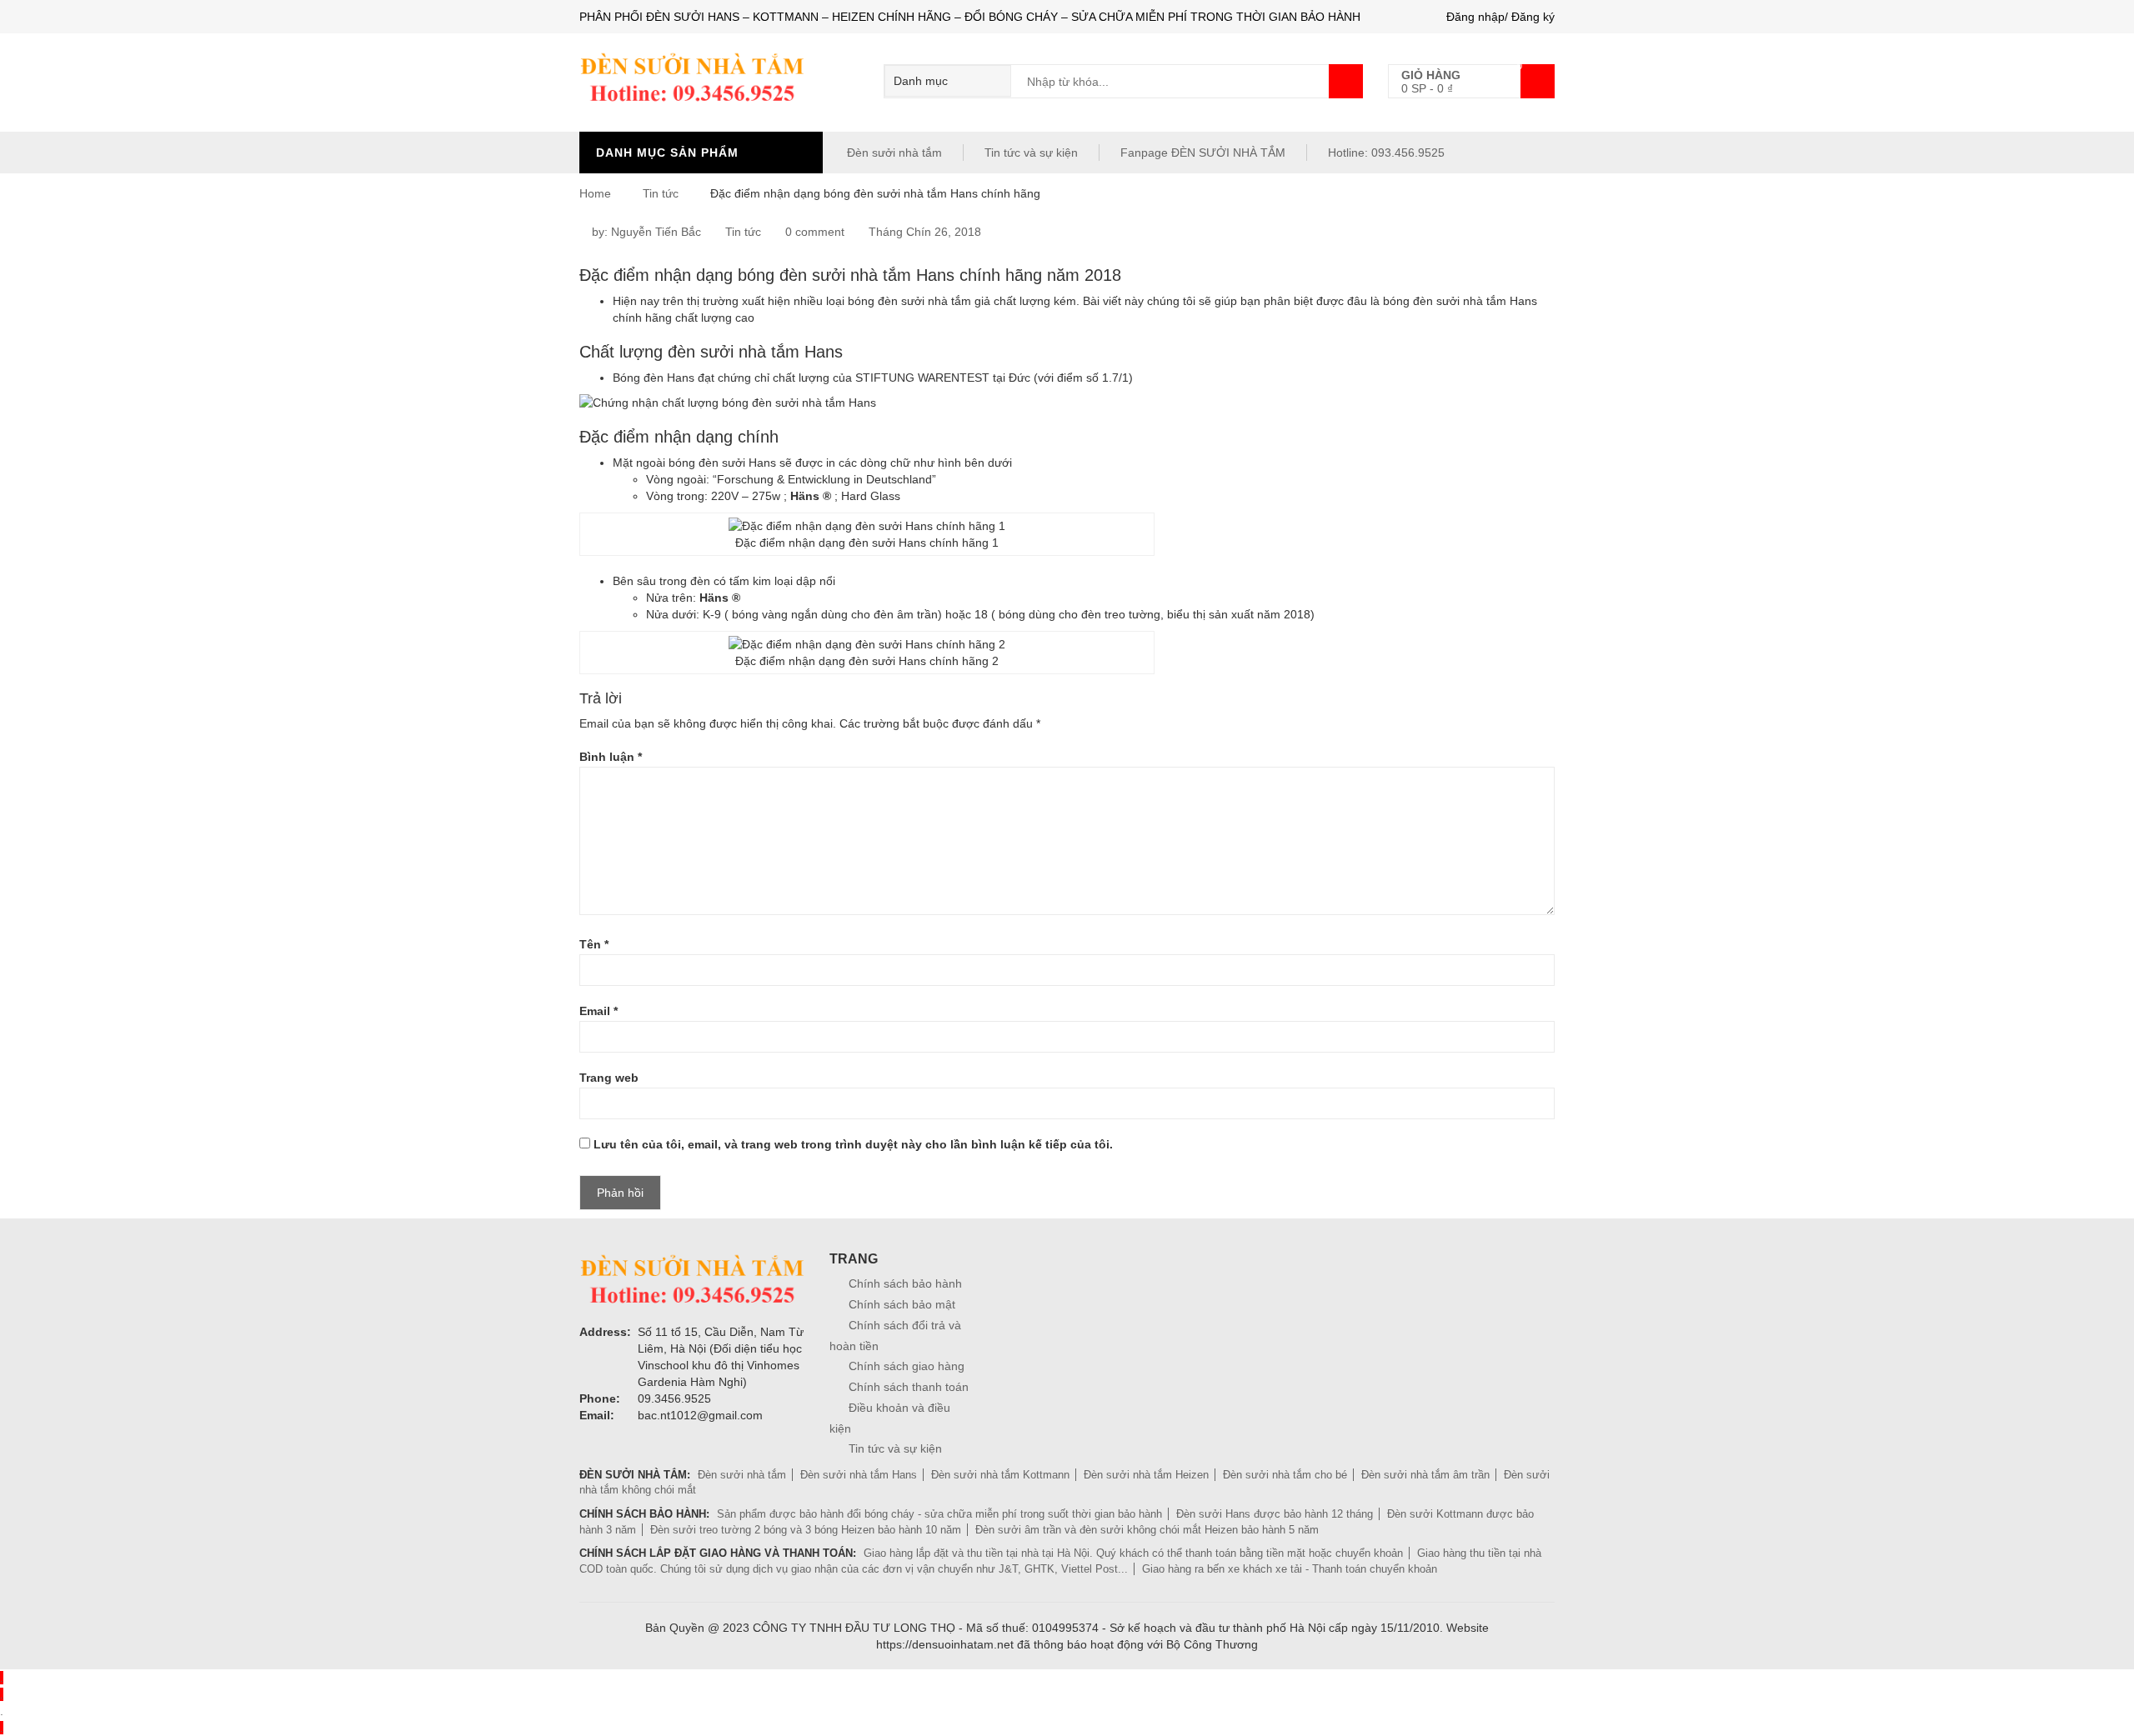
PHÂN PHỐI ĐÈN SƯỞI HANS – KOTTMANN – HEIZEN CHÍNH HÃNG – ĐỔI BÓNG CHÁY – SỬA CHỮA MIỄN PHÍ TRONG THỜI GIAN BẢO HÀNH (970, 17)
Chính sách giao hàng (907, 1366)
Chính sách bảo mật (902, 1304)
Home (595, 193)
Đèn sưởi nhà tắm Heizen (1146, 1475)
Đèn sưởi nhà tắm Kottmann (1000, 1475)
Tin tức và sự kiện (1031, 153)
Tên (594, 944)
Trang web (609, 1078)
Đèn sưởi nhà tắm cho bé (1285, 1475)
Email (599, 1011)
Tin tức (661, 193)
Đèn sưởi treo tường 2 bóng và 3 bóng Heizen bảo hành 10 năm (806, 1530)
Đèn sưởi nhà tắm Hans (859, 1475)
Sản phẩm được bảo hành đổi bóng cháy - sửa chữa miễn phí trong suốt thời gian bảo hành (939, 1514)
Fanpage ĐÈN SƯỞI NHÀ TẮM (1203, 153)
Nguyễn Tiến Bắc (656, 232)
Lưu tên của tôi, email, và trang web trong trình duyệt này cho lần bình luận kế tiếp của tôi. (853, 1144)
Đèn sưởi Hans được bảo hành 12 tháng (1275, 1514)
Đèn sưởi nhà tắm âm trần (1425, 1475)
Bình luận (611, 757)
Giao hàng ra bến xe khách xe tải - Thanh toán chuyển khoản (1290, 1569)
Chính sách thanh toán (909, 1387)
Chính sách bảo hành (905, 1283)
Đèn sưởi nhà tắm (893, 153)
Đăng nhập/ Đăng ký (1500, 17)
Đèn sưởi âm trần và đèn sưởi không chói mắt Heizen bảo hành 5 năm (1147, 1530)
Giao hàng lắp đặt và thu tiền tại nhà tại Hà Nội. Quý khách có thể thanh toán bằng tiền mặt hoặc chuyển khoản (1133, 1553)
